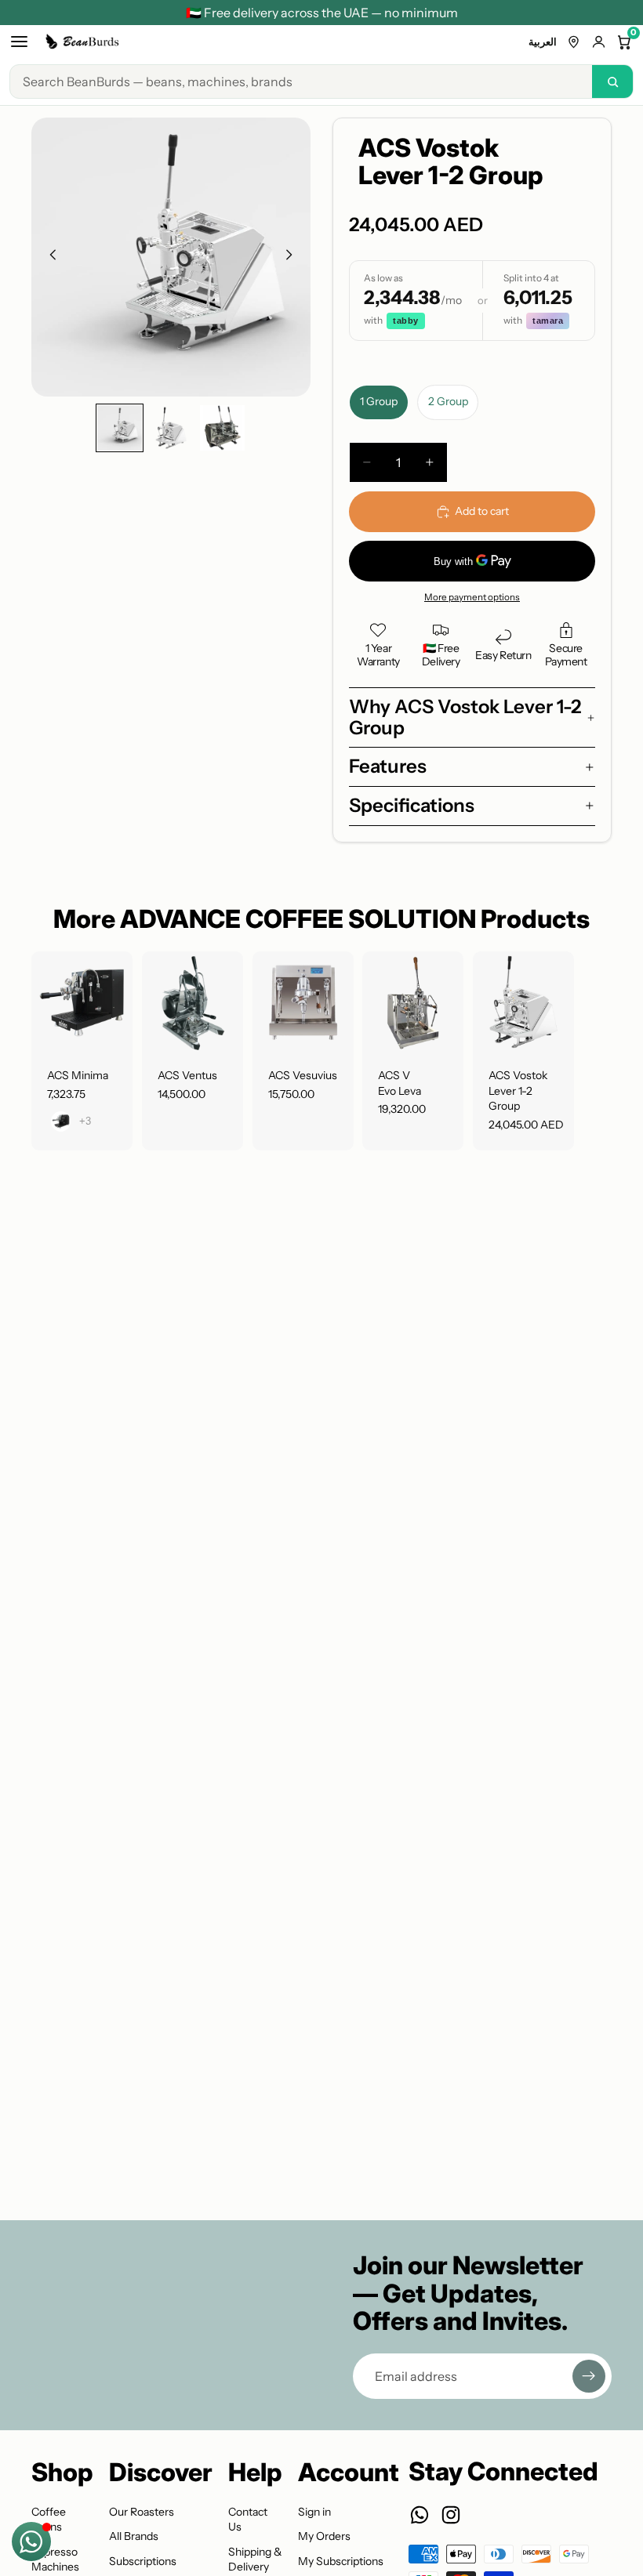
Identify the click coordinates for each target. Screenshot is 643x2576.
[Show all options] (85, 1122)
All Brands (134, 2536)
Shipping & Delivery (255, 2560)
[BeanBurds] (84, 42)
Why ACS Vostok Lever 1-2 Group (465, 717)
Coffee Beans (49, 2520)
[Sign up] (589, 2376)
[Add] (219, 1028)
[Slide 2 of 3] (171, 428)
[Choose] (108, 1028)
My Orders (324, 2536)
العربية (543, 42)
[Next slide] (293, 257)
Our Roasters (142, 2512)
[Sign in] (599, 42)
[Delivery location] (574, 42)
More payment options (472, 597)
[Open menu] (19, 42)
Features (388, 766)
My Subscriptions (341, 2561)
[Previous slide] (49, 257)
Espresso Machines (55, 2560)
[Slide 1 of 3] (120, 428)
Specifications (412, 805)
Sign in (314, 2512)
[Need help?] (31, 2542)
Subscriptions (143, 2561)
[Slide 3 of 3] (222, 428)
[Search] (612, 82)
